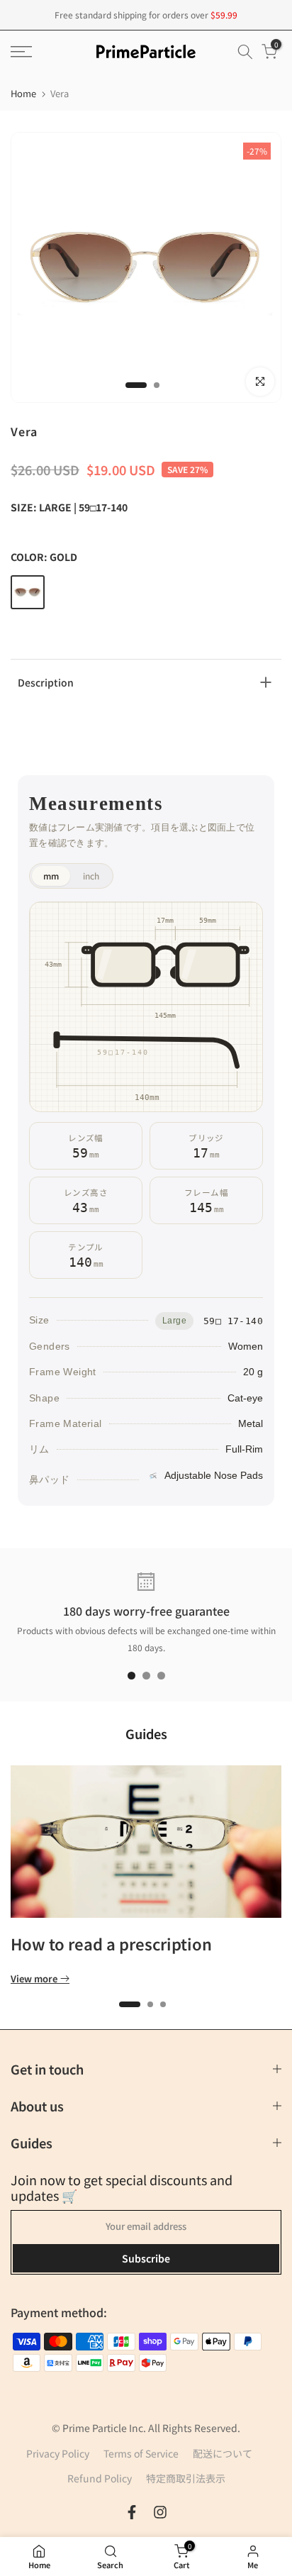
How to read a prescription (111, 1943)
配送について (223, 2453)
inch (91, 876)
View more (34, 1979)
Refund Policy (100, 2478)
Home (23, 93)
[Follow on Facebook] (132, 2512)
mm (51, 876)
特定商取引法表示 (186, 2478)
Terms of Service (141, 2453)
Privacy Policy (58, 2453)
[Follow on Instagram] (160, 2512)
